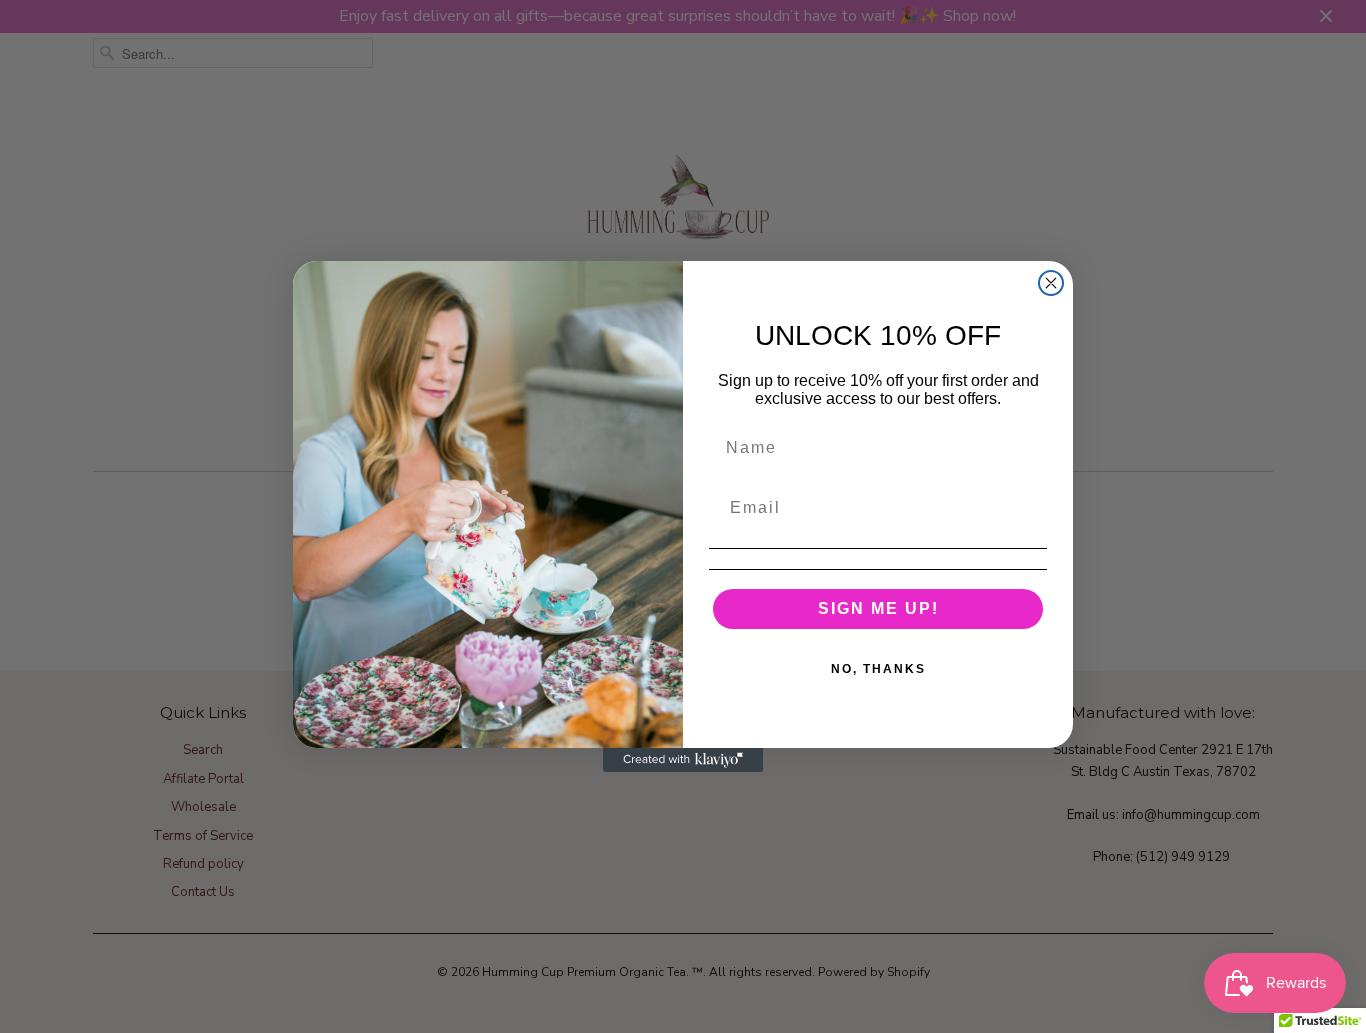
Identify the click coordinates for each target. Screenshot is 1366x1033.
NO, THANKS (878, 669)
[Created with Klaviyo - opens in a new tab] (683, 760)
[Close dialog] (1051, 283)
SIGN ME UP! (878, 608)
